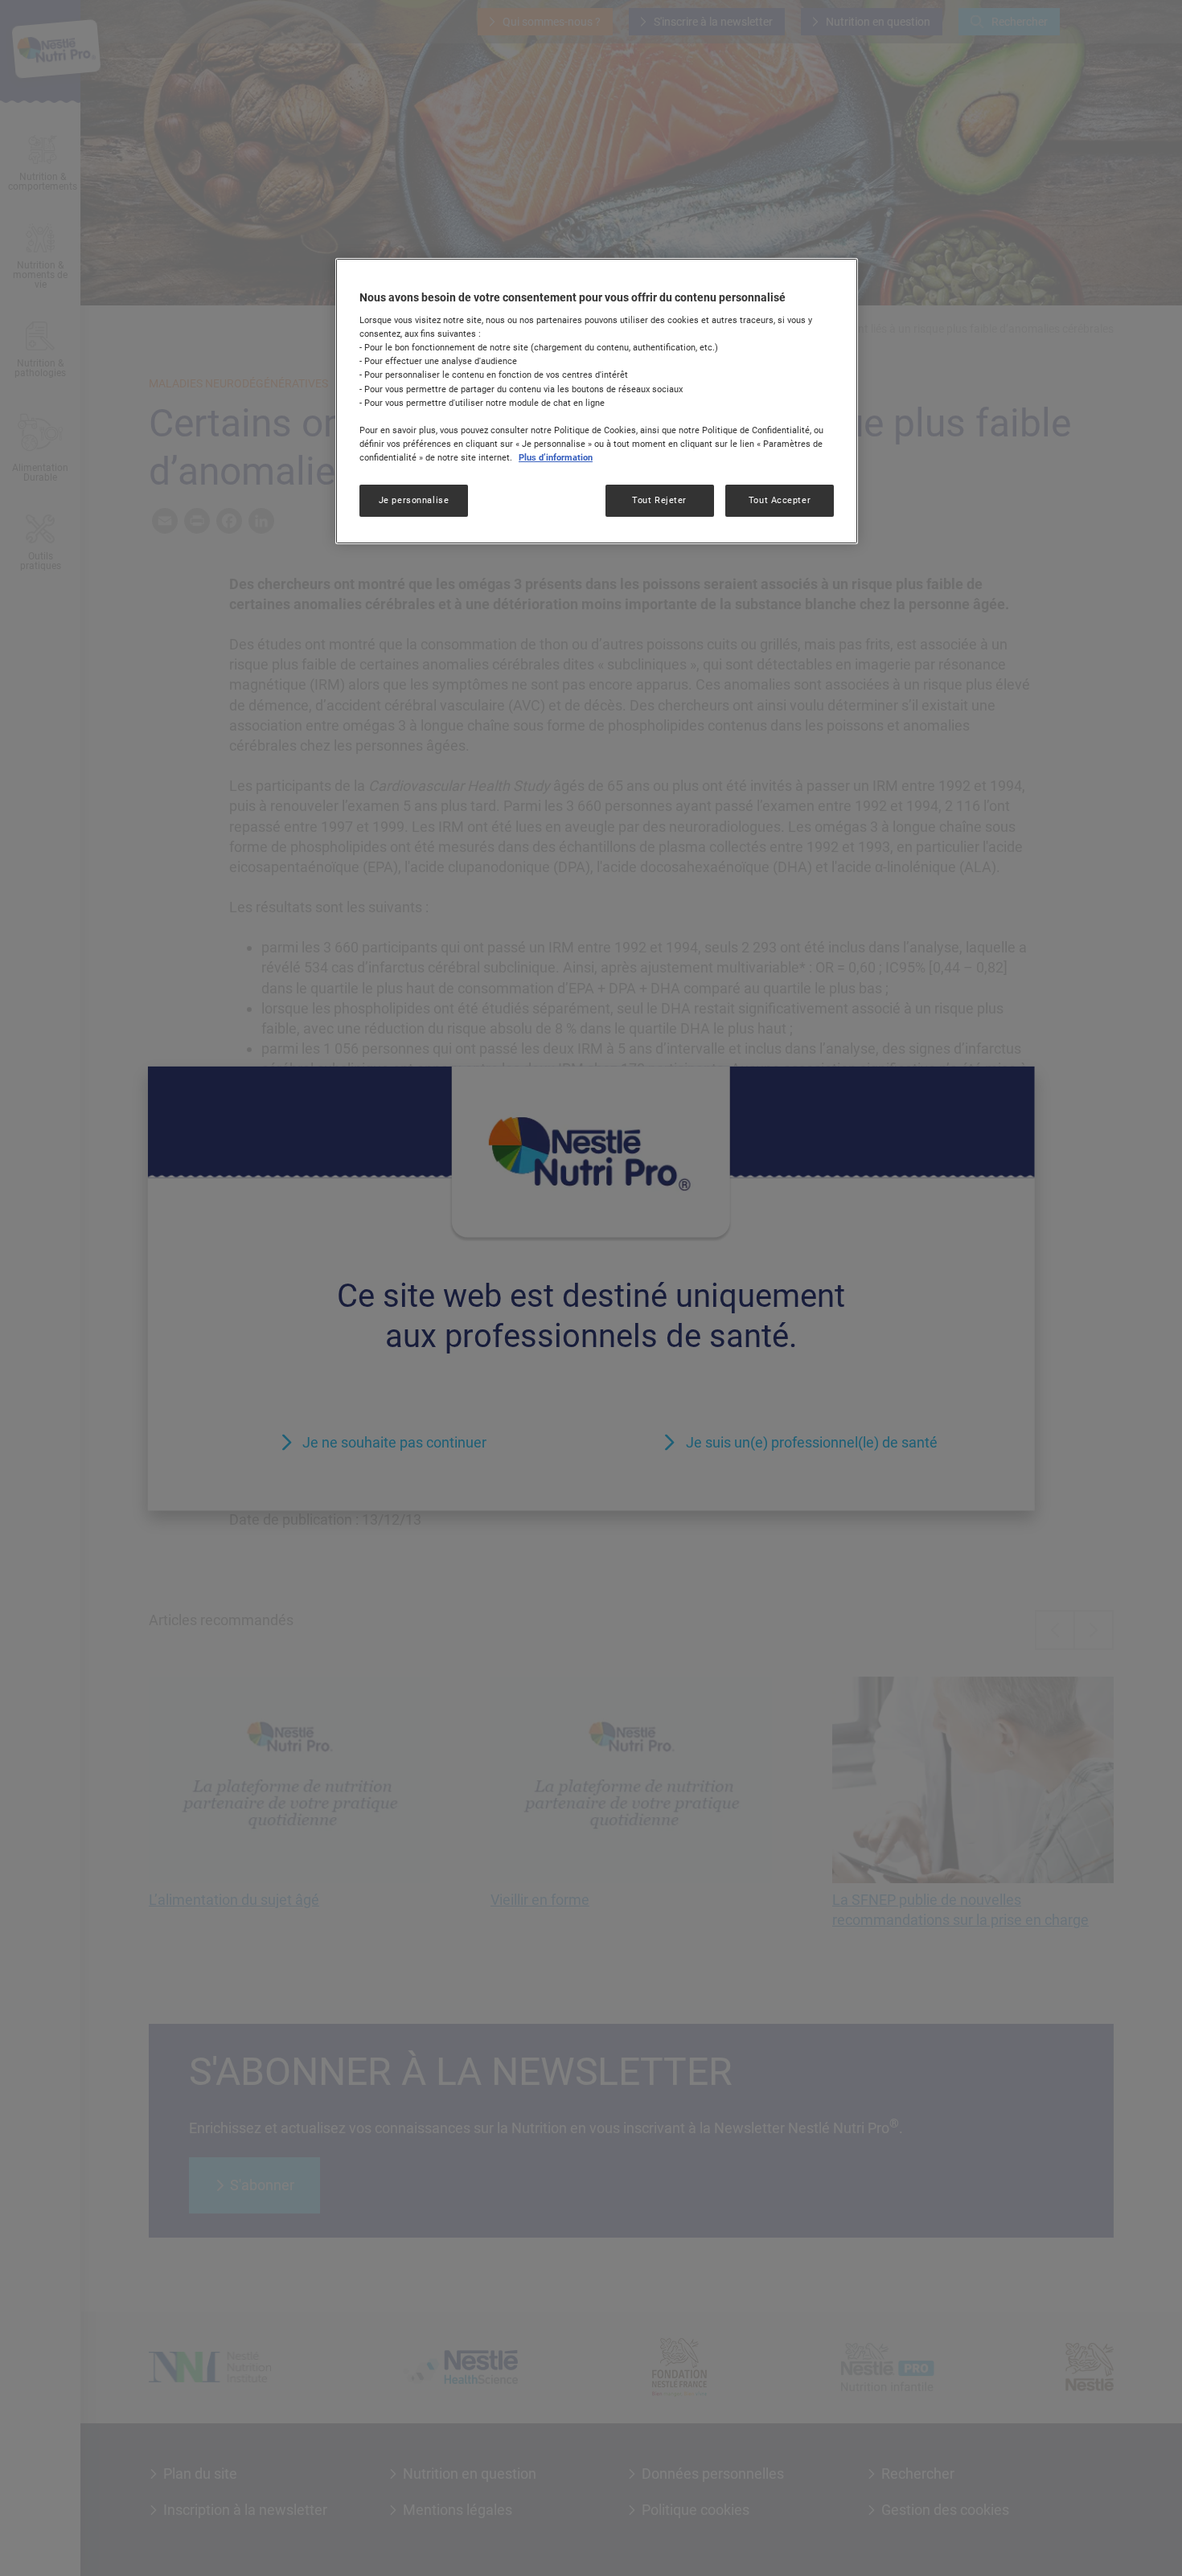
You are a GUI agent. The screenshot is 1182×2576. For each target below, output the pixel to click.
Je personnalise (414, 500)
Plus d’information (556, 457)
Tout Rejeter (659, 500)
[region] (597, 401)
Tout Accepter (780, 500)
